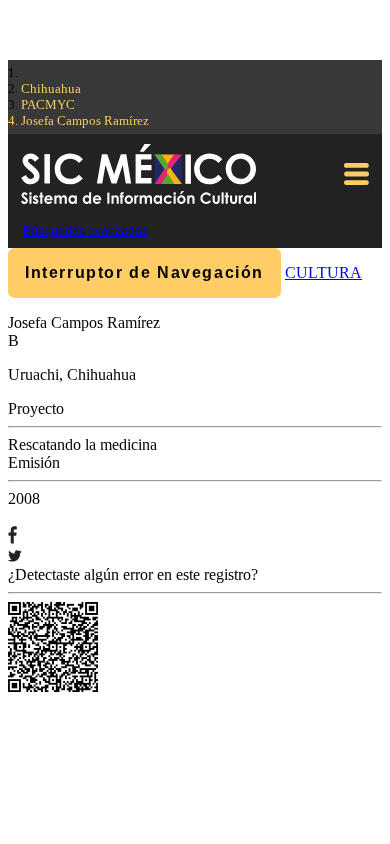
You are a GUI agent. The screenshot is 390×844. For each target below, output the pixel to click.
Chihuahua (51, 88)
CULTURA (323, 272)
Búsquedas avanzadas (85, 231)
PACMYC (48, 104)
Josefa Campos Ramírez (85, 120)
